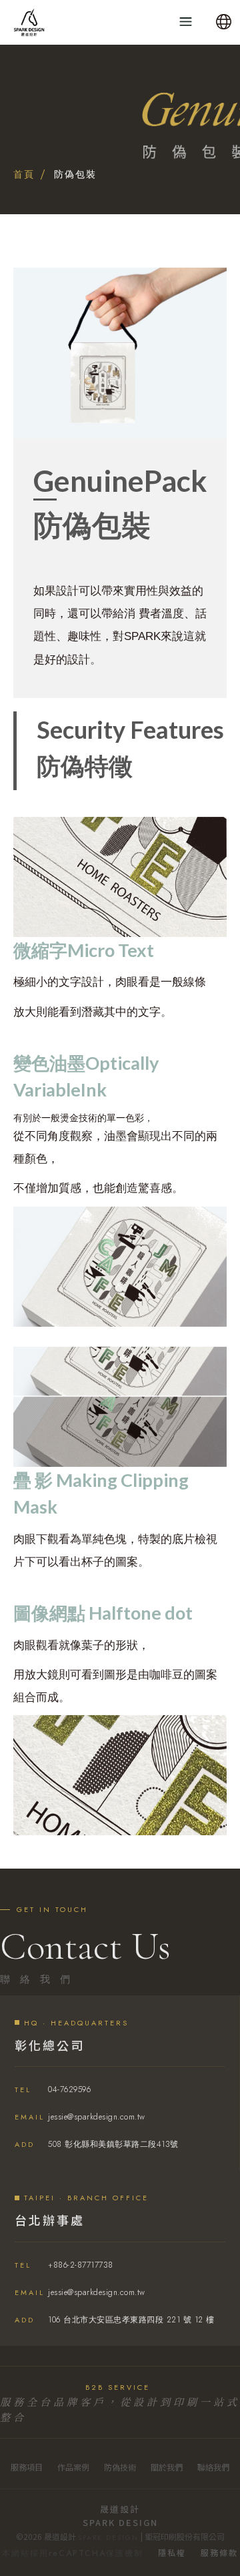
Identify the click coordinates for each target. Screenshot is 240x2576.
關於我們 (167, 2467)
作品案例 (73, 2467)
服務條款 (219, 2552)
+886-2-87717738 (64, 2265)
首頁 (24, 174)
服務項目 (27, 2467)
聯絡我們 (213, 2467)
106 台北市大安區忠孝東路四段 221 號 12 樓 (115, 2320)
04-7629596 (53, 2089)
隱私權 (172, 2552)
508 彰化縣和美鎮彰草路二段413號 (97, 2144)
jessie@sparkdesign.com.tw (80, 2117)
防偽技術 (120, 2467)
